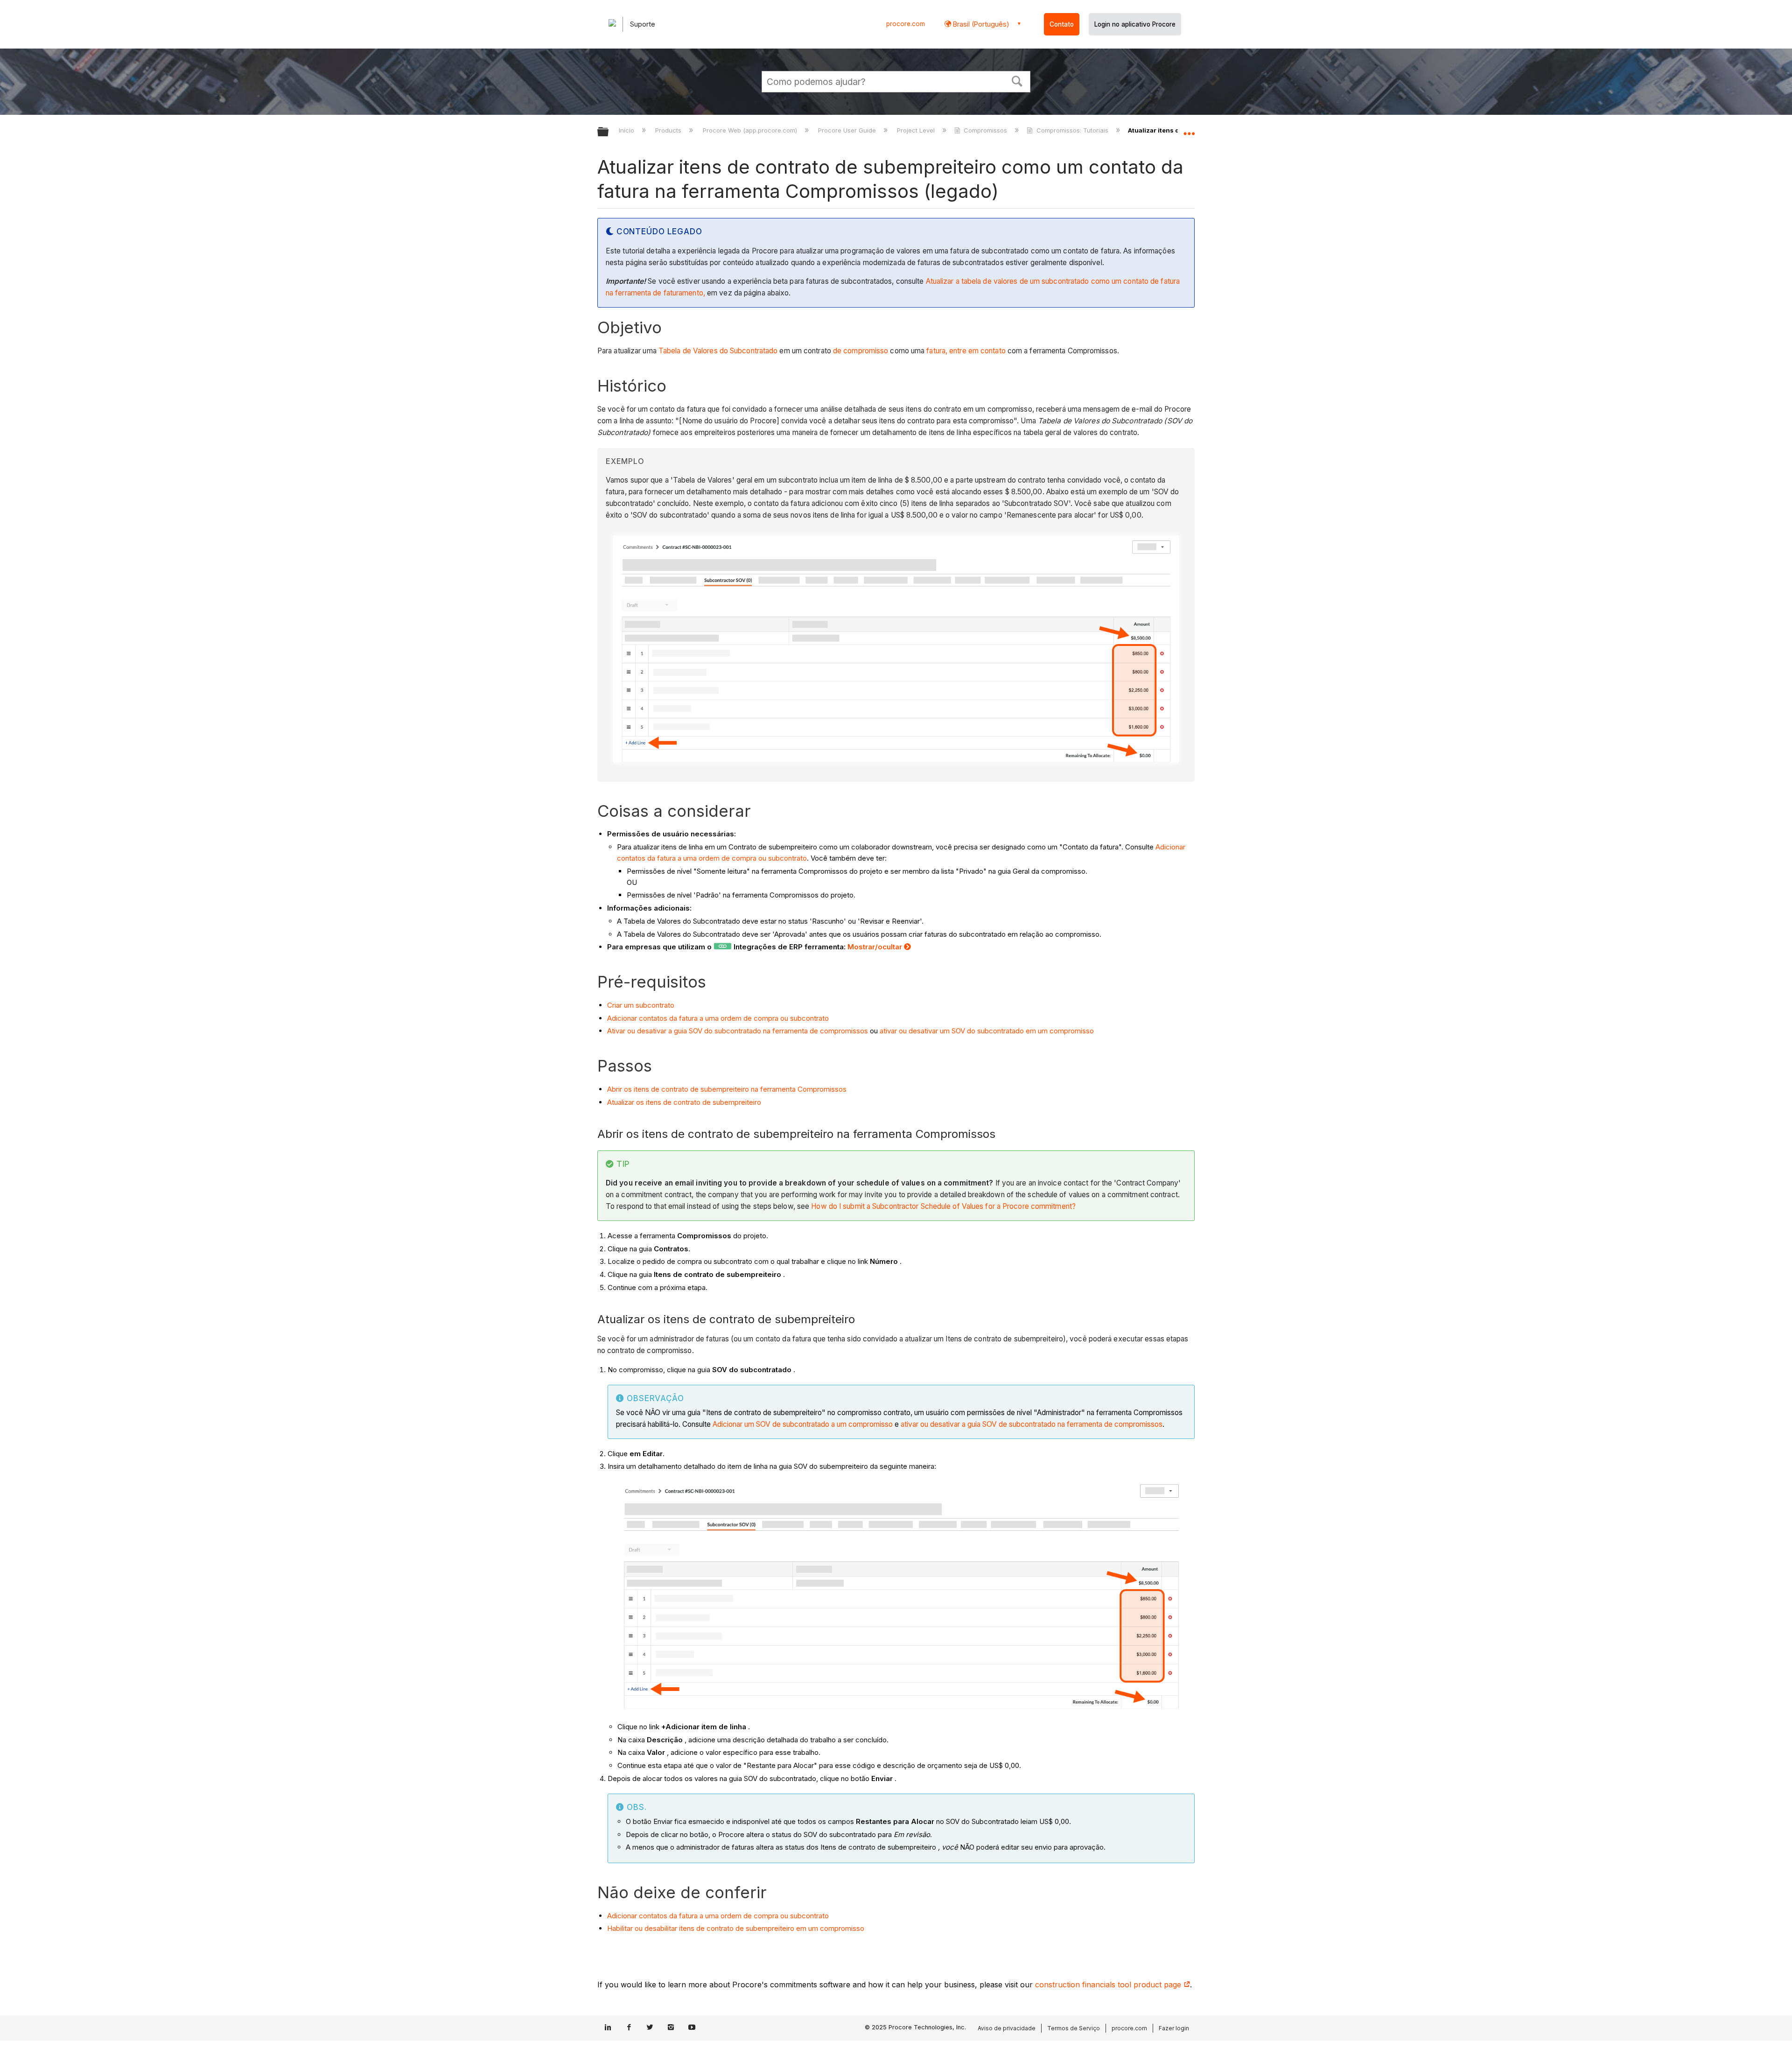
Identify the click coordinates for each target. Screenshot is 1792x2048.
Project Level (917, 130)
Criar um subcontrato (641, 1005)
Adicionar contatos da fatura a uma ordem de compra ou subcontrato (718, 1018)
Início (627, 130)
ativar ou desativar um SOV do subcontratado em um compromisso (987, 1031)
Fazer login (1174, 2028)
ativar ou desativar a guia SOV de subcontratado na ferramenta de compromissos (1032, 1424)
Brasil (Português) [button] (980, 24)
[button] (1017, 80)
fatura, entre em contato (966, 351)
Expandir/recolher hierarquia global (609, 132)
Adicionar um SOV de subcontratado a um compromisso (803, 1424)
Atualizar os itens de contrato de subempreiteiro (684, 1102)
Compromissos (985, 130)
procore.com (906, 24)
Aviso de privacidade (1007, 2028)
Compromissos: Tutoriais (1072, 130)
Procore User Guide (848, 130)
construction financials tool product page (1109, 1985)
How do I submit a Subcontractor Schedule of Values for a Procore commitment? (943, 1206)
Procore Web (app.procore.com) (751, 130)
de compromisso (861, 351)
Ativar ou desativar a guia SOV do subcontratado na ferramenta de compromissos (738, 1031)
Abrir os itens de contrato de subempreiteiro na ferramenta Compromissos (727, 1089)
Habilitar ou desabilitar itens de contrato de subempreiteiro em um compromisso (736, 1928)
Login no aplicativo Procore (1135, 24)
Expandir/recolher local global (1189, 129)
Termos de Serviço (1074, 2028)
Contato (1062, 24)
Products (669, 130)
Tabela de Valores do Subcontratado (718, 351)
